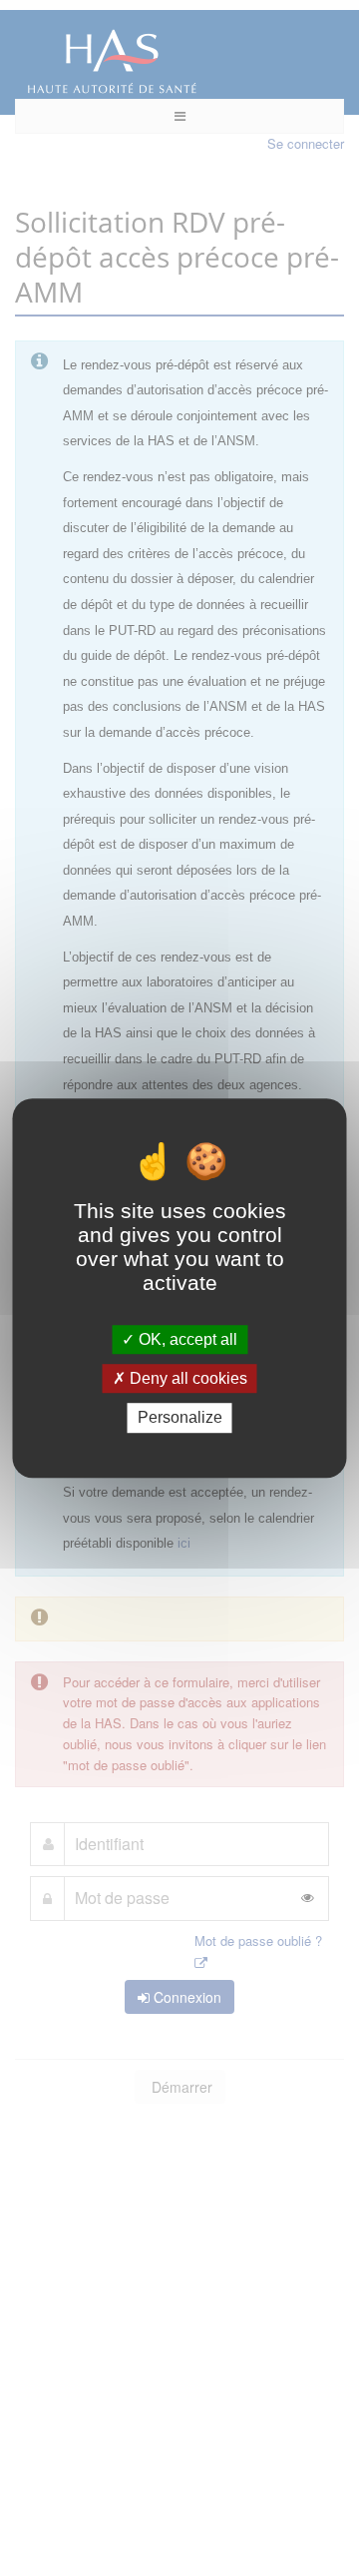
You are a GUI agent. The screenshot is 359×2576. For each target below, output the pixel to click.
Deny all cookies (186, 1378)
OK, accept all (186, 1339)
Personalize (180, 1418)
